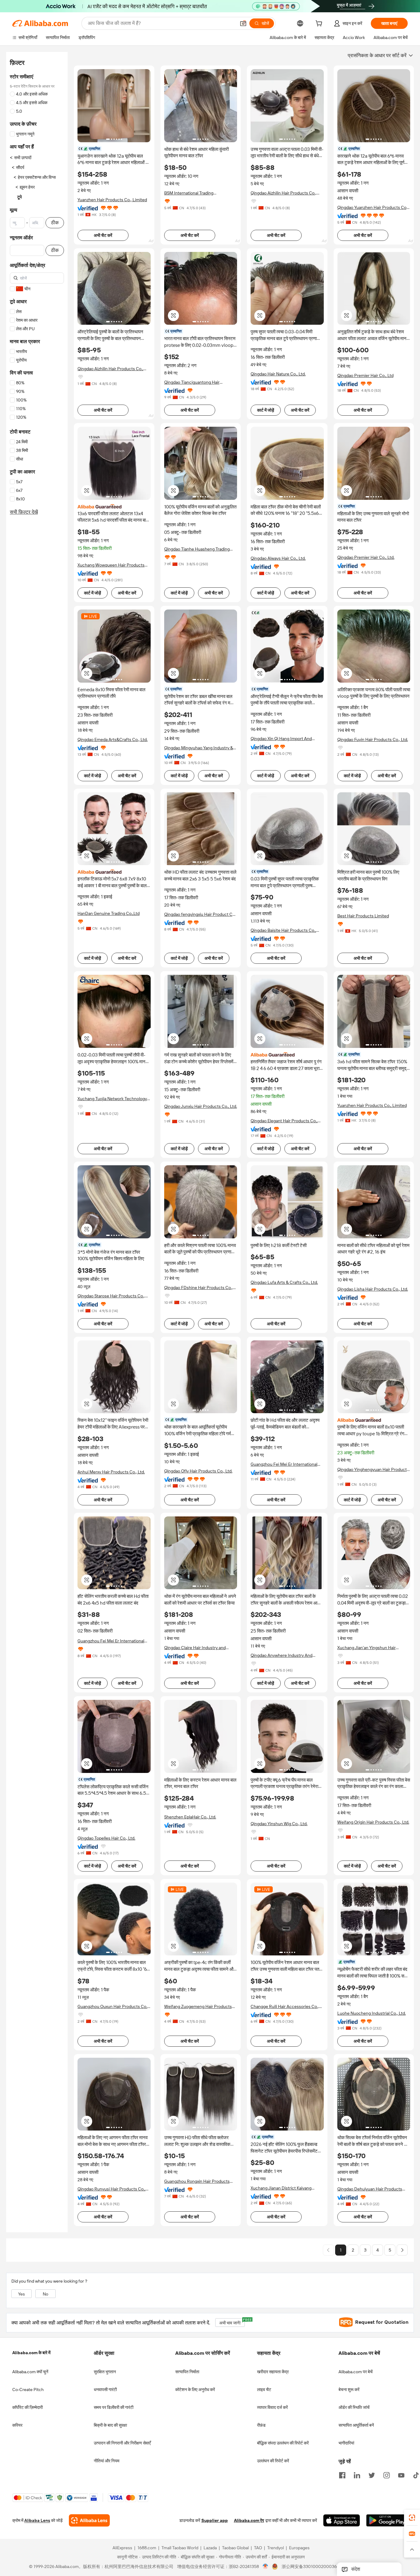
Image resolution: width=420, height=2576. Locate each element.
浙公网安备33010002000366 (310, 2567)
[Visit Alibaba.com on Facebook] (342, 2475)
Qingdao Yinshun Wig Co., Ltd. (279, 1824)
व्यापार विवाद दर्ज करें (272, 2407)
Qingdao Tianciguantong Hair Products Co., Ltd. (192, 382)
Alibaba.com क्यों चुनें (30, 2372)
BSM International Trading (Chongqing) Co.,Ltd (189, 193)
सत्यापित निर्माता (187, 2372)
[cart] (320, 24)
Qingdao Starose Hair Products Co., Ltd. (111, 1296)
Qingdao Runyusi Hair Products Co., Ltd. (111, 2189)
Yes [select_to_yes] (22, 2294)
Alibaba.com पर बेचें (356, 2372)
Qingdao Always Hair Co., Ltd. (278, 558)
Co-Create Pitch (28, 2390)
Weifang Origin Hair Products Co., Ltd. (373, 1822)
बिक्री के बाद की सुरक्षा (110, 2425)
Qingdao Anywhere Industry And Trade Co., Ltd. (281, 1655)
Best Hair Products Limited (363, 916)
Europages (299, 2548)
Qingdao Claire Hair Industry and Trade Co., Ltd (195, 1648)
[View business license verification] (265, 2567)
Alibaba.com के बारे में (31, 2353)
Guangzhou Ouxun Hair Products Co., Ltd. (113, 2007)
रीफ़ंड (261, 2425)
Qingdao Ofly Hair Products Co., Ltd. (198, 1471)
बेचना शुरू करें (349, 2390)
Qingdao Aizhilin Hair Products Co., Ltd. (283, 193)
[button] (243, 23)
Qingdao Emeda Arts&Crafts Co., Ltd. (113, 739)
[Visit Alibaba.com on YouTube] (401, 2475)
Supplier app (215, 2521)
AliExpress (122, 2548)
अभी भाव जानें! (232, 2322)
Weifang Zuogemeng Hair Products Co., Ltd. (198, 2007)
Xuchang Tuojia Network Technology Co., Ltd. (112, 1099)
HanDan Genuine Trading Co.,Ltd (109, 913)
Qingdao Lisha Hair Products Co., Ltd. (373, 1289)
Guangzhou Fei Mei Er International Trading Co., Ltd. (284, 1464)
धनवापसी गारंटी (105, 2390)
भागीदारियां (346, 2443)
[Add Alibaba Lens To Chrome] (89, 2521)
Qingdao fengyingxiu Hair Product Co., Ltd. (200, 914)
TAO (258, 2548)
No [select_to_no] (46, 2294)
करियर (17, 2425)
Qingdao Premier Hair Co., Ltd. (366, 557)
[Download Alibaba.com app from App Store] (342, 2521)
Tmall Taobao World (180, 2548)
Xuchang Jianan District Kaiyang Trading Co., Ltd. (281, 2188)
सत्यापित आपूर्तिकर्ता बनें (356, 2425)
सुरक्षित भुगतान (105, 2372)
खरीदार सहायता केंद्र (273, 2372)
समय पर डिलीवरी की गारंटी (114, 2407)
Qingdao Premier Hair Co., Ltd (365, 375)
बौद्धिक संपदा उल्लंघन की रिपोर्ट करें (283, 2443)
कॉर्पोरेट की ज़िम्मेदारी (28, 2407)
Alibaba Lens (37, 2521)
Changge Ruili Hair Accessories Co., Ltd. (285, 2007)
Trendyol (275, 2548)
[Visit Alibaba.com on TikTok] (416, 2475)
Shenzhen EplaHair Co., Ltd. (190, 1817)
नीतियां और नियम (107, 2461)
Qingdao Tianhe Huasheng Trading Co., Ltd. (197, 549)
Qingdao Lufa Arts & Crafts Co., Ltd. (284, 1282)
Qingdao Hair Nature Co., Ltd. (278, 374)
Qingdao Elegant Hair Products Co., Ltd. (284, 1121)
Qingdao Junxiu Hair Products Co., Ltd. (201, 1106)
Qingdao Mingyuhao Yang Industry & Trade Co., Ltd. (199, 748)
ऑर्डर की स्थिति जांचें (354, 2407)
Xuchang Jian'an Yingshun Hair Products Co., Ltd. (367, 1648)
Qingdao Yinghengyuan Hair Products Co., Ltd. (373, 1470)
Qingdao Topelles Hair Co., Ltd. (106, 1838)
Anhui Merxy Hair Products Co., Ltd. (111, 1472)
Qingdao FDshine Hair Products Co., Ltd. (198, 1288)
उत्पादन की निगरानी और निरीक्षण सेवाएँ (122, 2443)
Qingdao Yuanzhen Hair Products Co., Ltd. (373, 208)
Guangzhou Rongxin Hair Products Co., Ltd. (197, 2181)
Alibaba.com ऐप (249, 2521)
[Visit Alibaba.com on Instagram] (386, 2475)
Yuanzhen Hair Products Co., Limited (112, 200)
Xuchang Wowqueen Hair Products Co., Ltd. (111, 565)
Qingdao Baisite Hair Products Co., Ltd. (283, 930)
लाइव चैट (264, 2390)
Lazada (210, 2548)
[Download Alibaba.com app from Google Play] (387, 2521)
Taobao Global (235, 2548)
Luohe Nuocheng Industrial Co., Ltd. (372, 2013)
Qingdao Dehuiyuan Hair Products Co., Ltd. (370, 2189)
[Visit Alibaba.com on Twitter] (372, 2475)
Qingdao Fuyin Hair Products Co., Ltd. (373, 739)
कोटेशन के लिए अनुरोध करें (195, 2390)
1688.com (147, 2548)
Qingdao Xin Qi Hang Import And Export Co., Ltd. (281, 739)
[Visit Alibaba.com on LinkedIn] (357, 2475)
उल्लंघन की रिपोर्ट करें (273, 2461)
